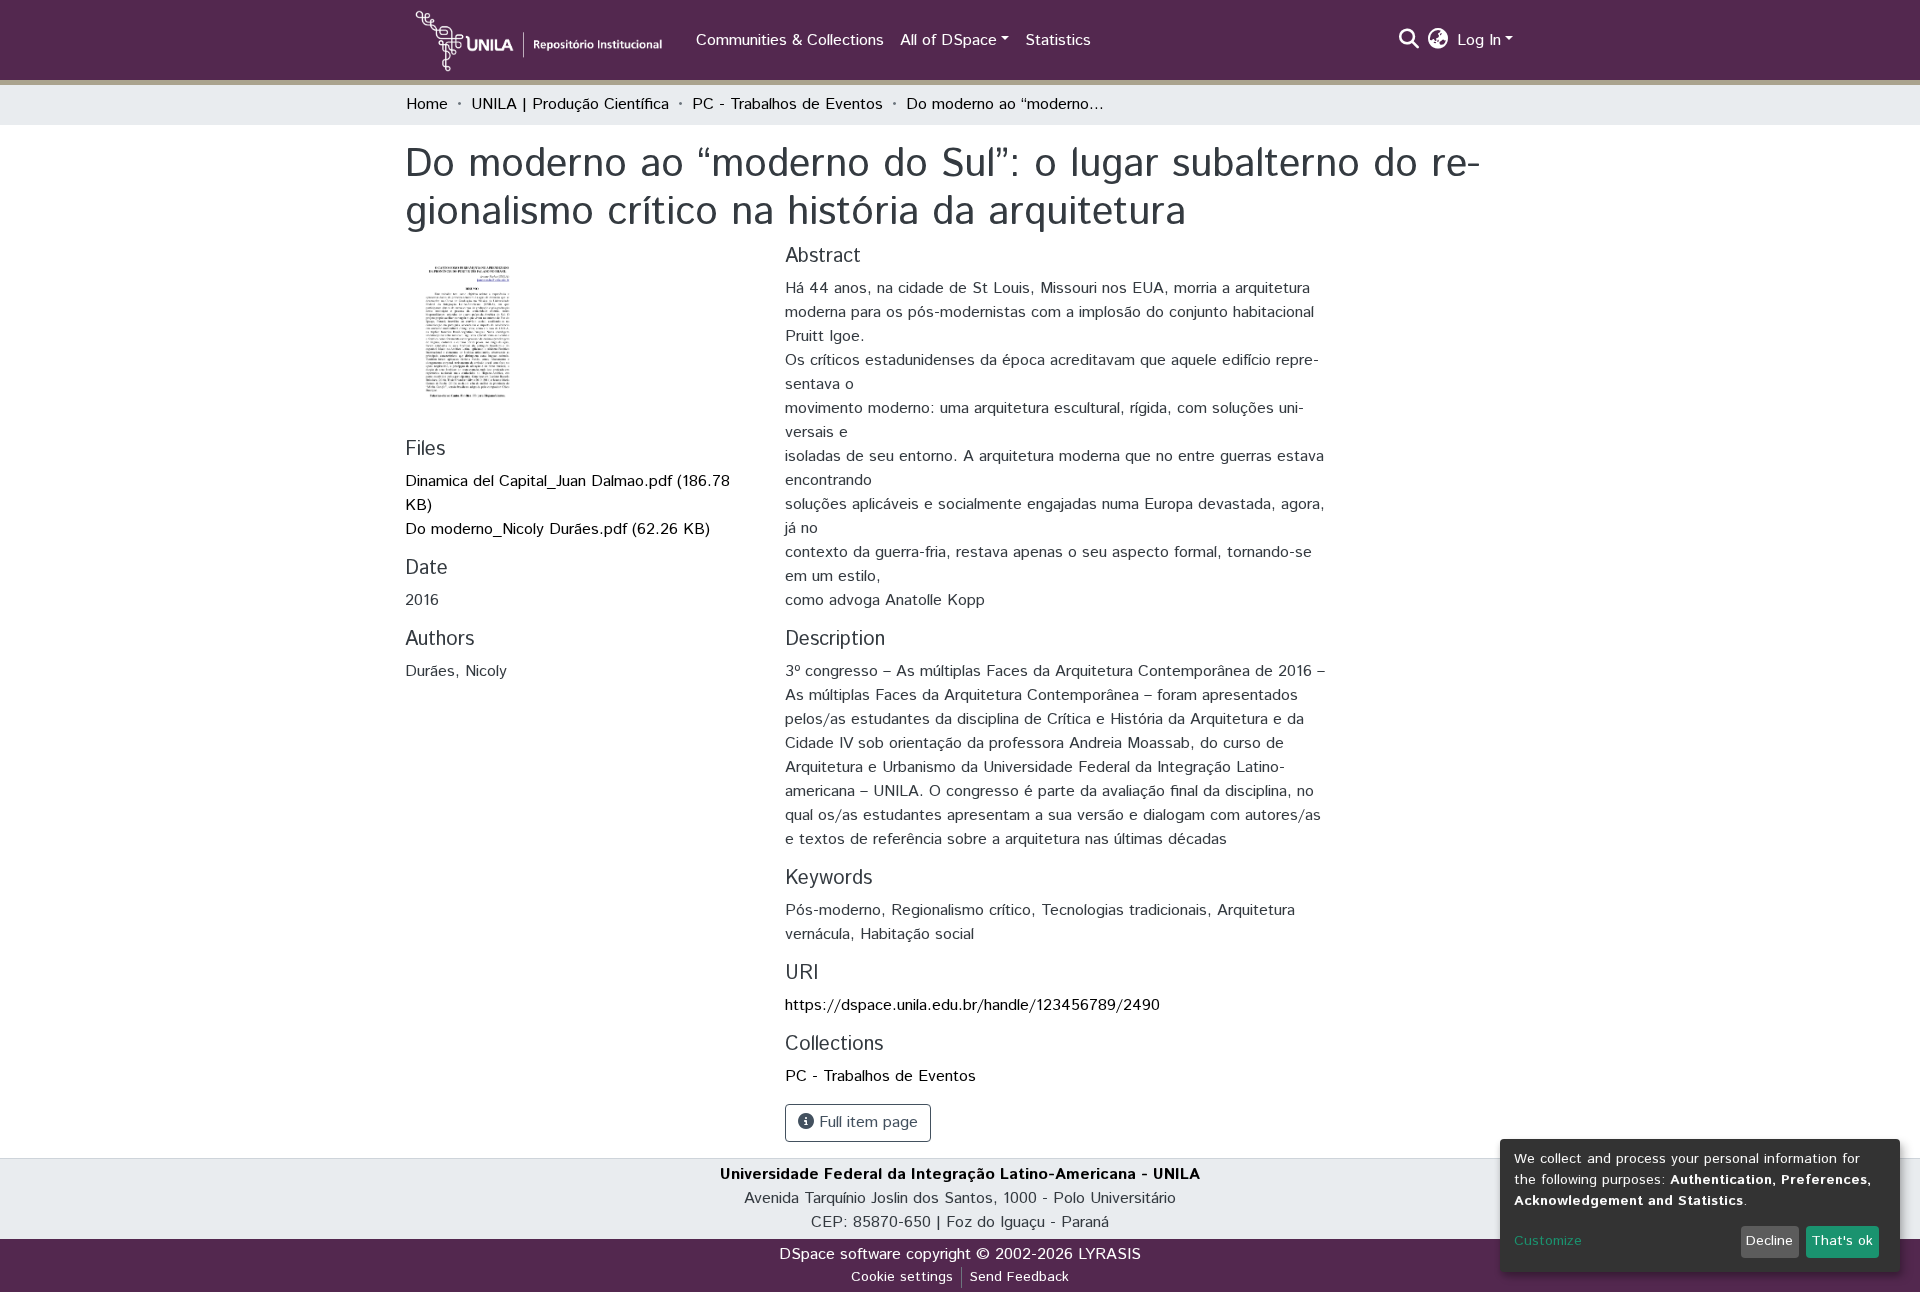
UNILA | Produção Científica (570, 104)
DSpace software (840, 1254)
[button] (1438, 41)
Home (427, 104)
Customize (1548, 1241)
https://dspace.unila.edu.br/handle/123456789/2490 (972, 1005)
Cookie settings (902, 1277)
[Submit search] (1409, 41)
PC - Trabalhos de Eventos (787, 104)
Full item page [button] (866, 1122)
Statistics (1058, 40)
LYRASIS (1109, 1254)
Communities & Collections (790, 40)
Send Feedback (1019, 1277)
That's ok (1842, 1241)
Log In (1479, 40)
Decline (1769, 1241)
